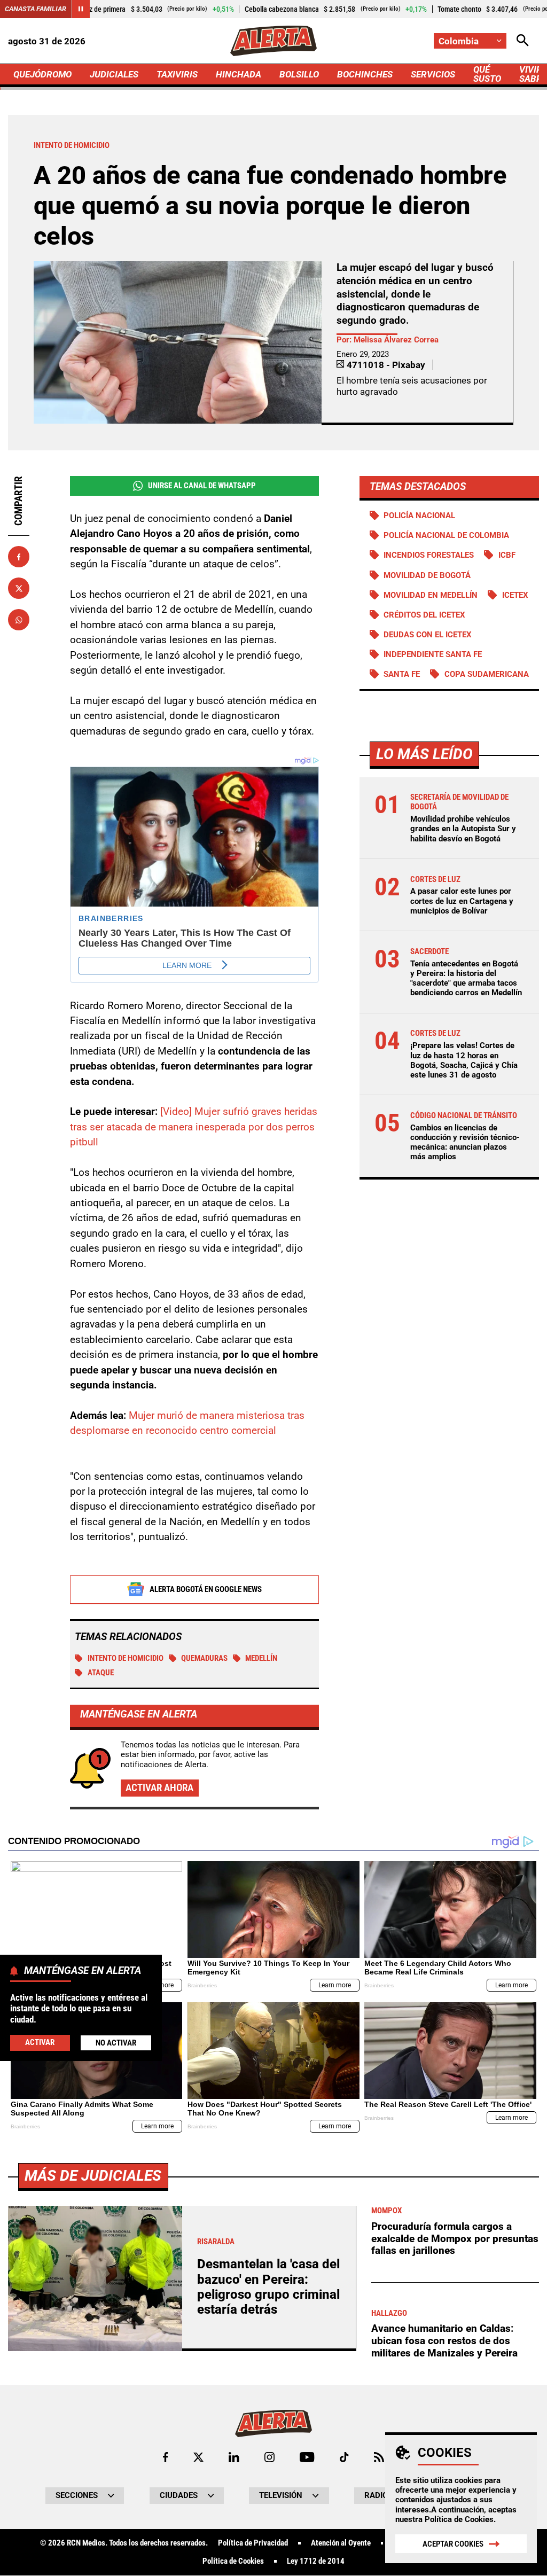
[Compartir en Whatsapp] (19, 620)
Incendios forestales (429, 555)
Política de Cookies (459, 2519)
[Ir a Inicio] (273, 41)
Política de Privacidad (253, 2543)
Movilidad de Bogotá (427, 575)
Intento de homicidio (126, 1658)
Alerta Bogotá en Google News (206, 1589)
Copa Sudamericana (487, 674)
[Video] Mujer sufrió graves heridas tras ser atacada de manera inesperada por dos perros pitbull (194, 1127)
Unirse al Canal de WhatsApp (202, 486)
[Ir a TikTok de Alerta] (344, 2457)
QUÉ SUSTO (487, 74)
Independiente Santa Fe (433, 654)
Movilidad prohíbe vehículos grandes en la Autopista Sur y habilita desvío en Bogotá (463, 829)
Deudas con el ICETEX (428, 635)
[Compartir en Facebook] (19, 557)
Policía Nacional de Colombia (446, 535)
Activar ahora (159, 1788)
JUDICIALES (114, 74)
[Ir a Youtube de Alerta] (307, 2457)
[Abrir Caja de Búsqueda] (523, 41)
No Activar (116, 2043)
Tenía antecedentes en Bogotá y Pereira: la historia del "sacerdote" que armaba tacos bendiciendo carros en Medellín (466, 978)
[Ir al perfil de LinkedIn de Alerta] (234, 2457)
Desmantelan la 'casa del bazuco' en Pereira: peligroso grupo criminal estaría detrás (268, 2287)
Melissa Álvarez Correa (396, 340)
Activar (40, 2042)
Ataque (101, 1673)
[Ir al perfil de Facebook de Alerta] (165, 2457)
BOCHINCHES (365, 74)
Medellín (261, 1658)
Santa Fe (402, 674)
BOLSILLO (299, 74)
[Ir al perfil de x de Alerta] (198, 2457)
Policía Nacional (419, 516)
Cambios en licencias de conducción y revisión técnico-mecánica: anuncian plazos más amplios (465, 1142)
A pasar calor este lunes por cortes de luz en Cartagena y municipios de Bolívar (462, 901)
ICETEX (515, 595)
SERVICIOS (433, 74)
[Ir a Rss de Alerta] (379, 2457)
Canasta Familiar (36, 9)
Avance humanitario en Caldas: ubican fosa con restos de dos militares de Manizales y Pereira (444, 2340)
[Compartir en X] (19, 588)
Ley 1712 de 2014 (316, 2561)
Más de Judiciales (93, 2176)
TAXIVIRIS (177, 74)
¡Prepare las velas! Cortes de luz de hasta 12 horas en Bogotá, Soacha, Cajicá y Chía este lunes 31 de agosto (464, 1060)
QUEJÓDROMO (42, 74)
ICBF (507, 555)
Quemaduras (204, 1658)
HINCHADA (239, 74)
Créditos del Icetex (424, 615)
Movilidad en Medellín (431, 595)
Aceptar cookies (453, 2544)
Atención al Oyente (341, 2543)
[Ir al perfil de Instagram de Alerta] (269, 2457)
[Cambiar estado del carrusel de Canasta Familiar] (81, 9)
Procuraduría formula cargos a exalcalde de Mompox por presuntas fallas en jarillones (455, 2238)
